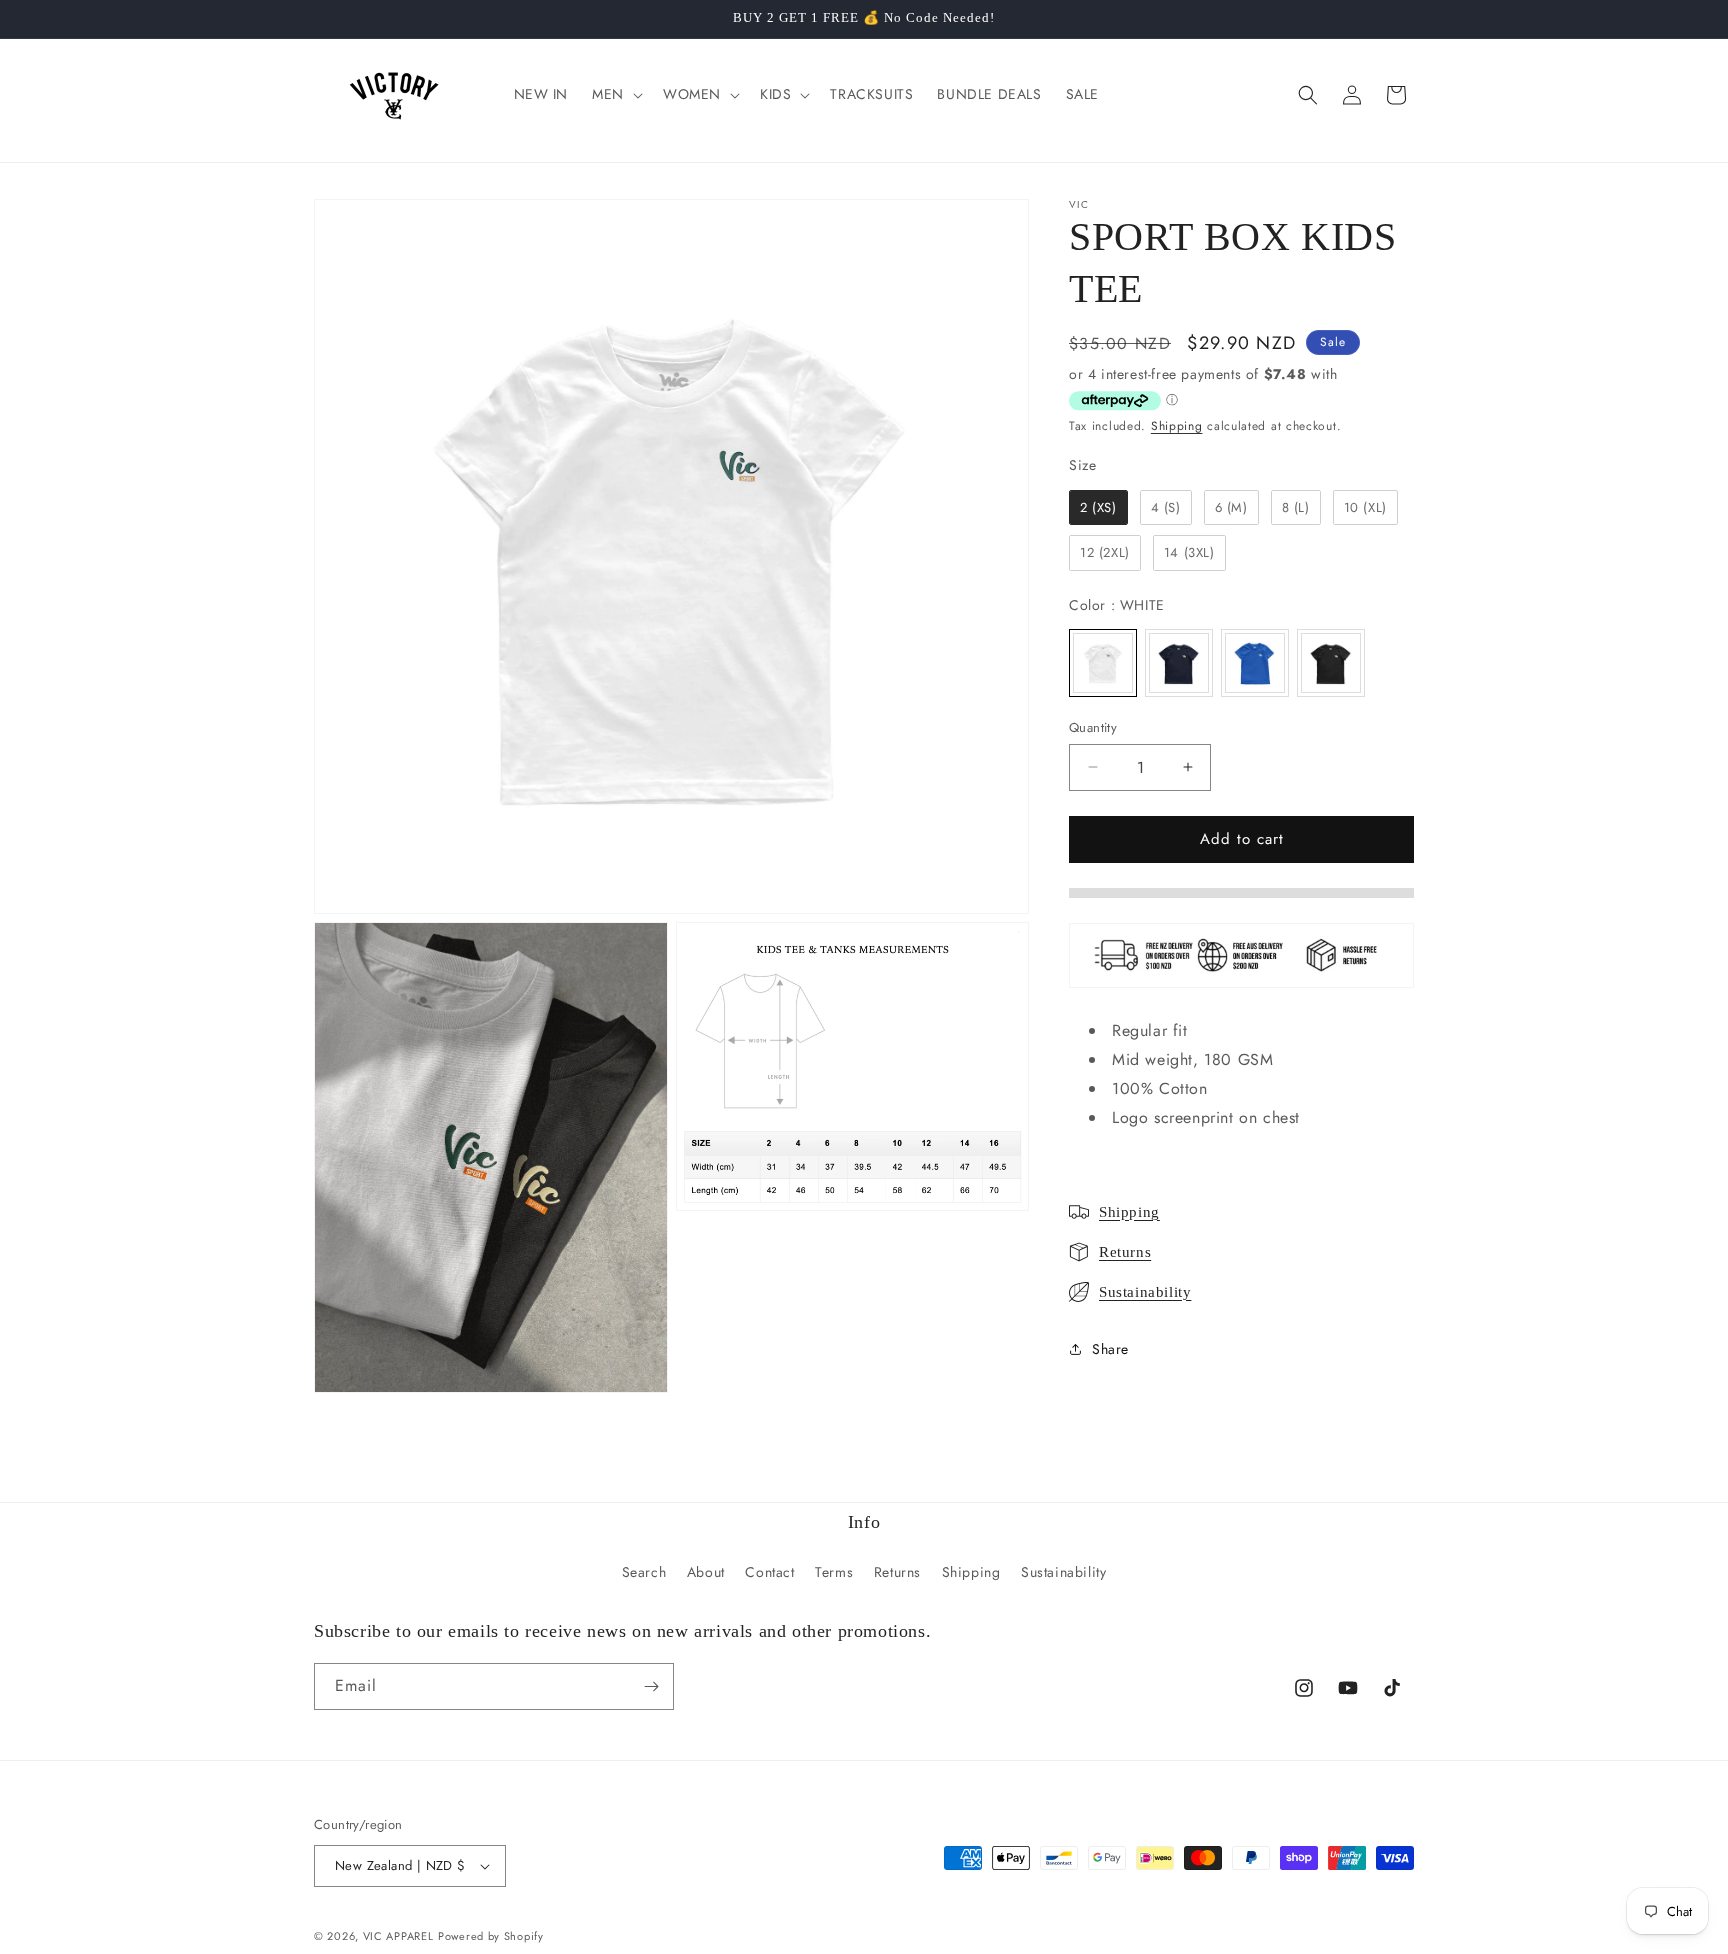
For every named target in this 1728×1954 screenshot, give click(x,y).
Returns (1125, 1252)
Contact (769, 1572)
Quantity (1093, 727)
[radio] (1098, 508)
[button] (615, 94)
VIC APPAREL (398, 1936)
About (706, 1572)
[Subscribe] (651, 1686)
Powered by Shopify (491, 1936)
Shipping (1177, 426)
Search (644, 1572)
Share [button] (1110, 1349)
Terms (834, 1572)
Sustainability (1145, 1292)
